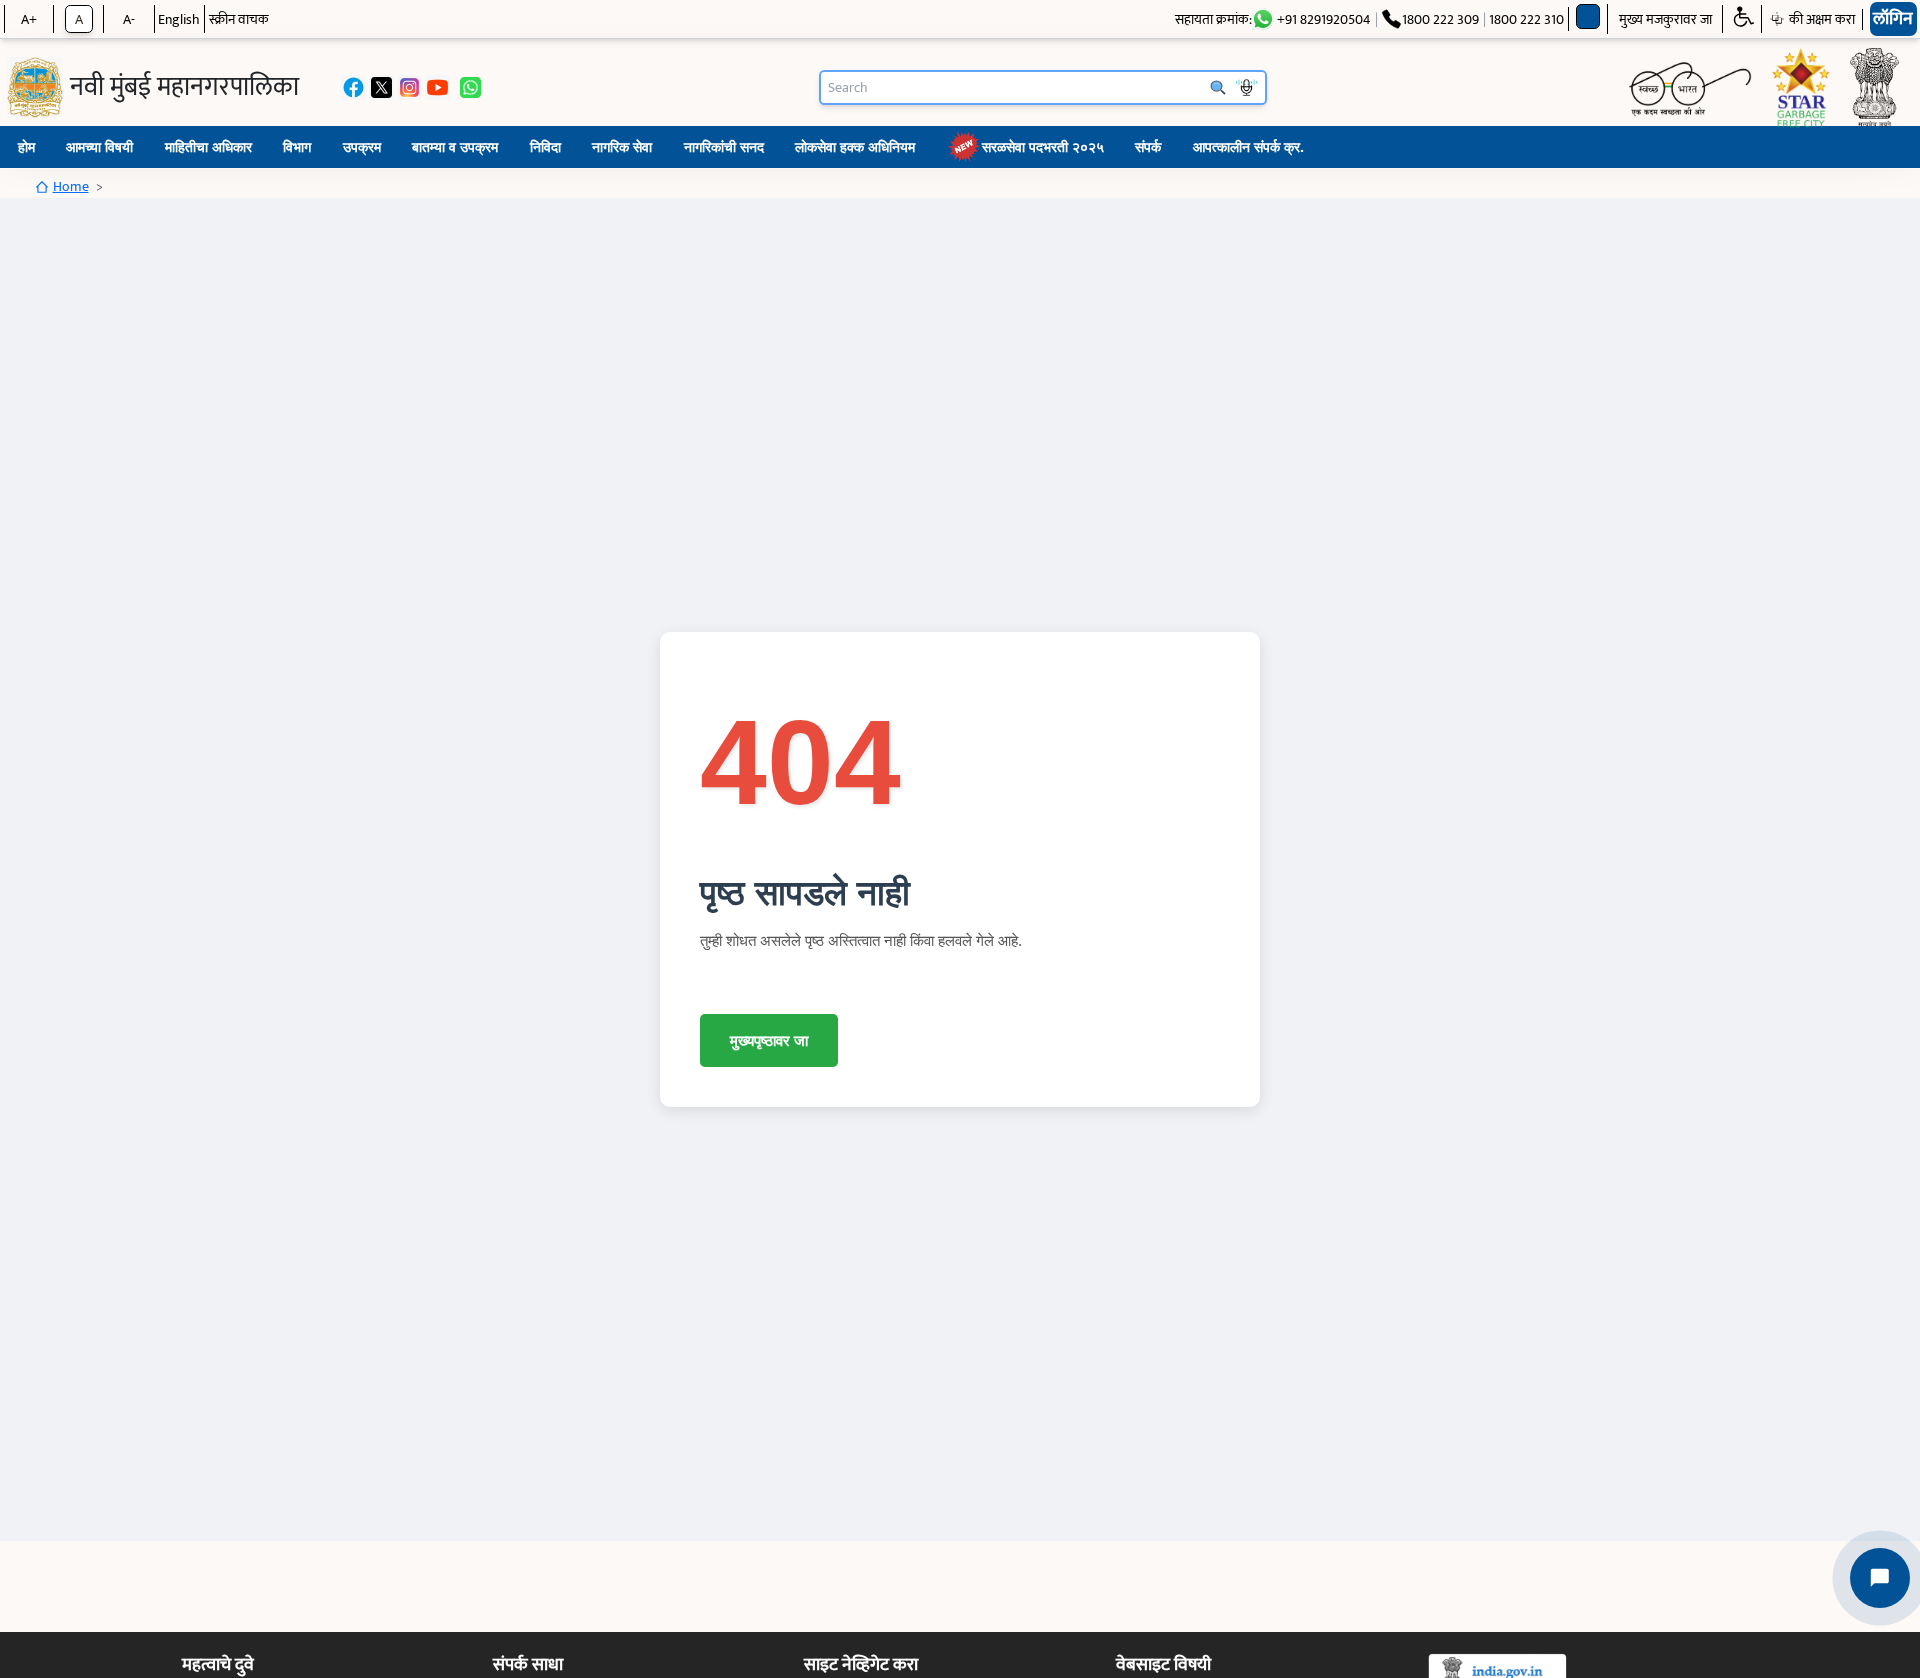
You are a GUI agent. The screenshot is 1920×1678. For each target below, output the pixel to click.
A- (129, 19)
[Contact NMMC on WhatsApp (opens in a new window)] (470, 87)
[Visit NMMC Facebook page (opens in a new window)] (353, 87)
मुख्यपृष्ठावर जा (769, 1040)
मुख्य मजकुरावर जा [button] (1665, 19)
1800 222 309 (1440, 19)
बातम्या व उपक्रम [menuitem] (455, 146)
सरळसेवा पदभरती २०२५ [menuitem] (1043, 146)
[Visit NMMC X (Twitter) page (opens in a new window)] (381, 87)
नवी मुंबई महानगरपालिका (184, 88)
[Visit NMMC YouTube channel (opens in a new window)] (437, 87)
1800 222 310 (1526, 19)
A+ (29, 19)
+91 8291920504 (1324, 19)
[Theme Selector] (1588, 16)
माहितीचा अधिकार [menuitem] (208, 146)
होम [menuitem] (26, 146)
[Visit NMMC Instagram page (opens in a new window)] (409, 87)
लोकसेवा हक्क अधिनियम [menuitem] (855, 146)
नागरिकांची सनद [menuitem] (724, 146)
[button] (1742, 19)
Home (71, 186)
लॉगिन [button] (1893, 19)
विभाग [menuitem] (297, 146)
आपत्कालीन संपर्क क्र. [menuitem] (1248, 146)
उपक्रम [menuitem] (362, 146)
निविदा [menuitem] (545, 146)
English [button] (179, 19)
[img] (35, 87)
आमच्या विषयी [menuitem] (99, 146)
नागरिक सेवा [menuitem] (622, 146)
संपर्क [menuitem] (1148, 146)
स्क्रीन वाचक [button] (239, 19)
